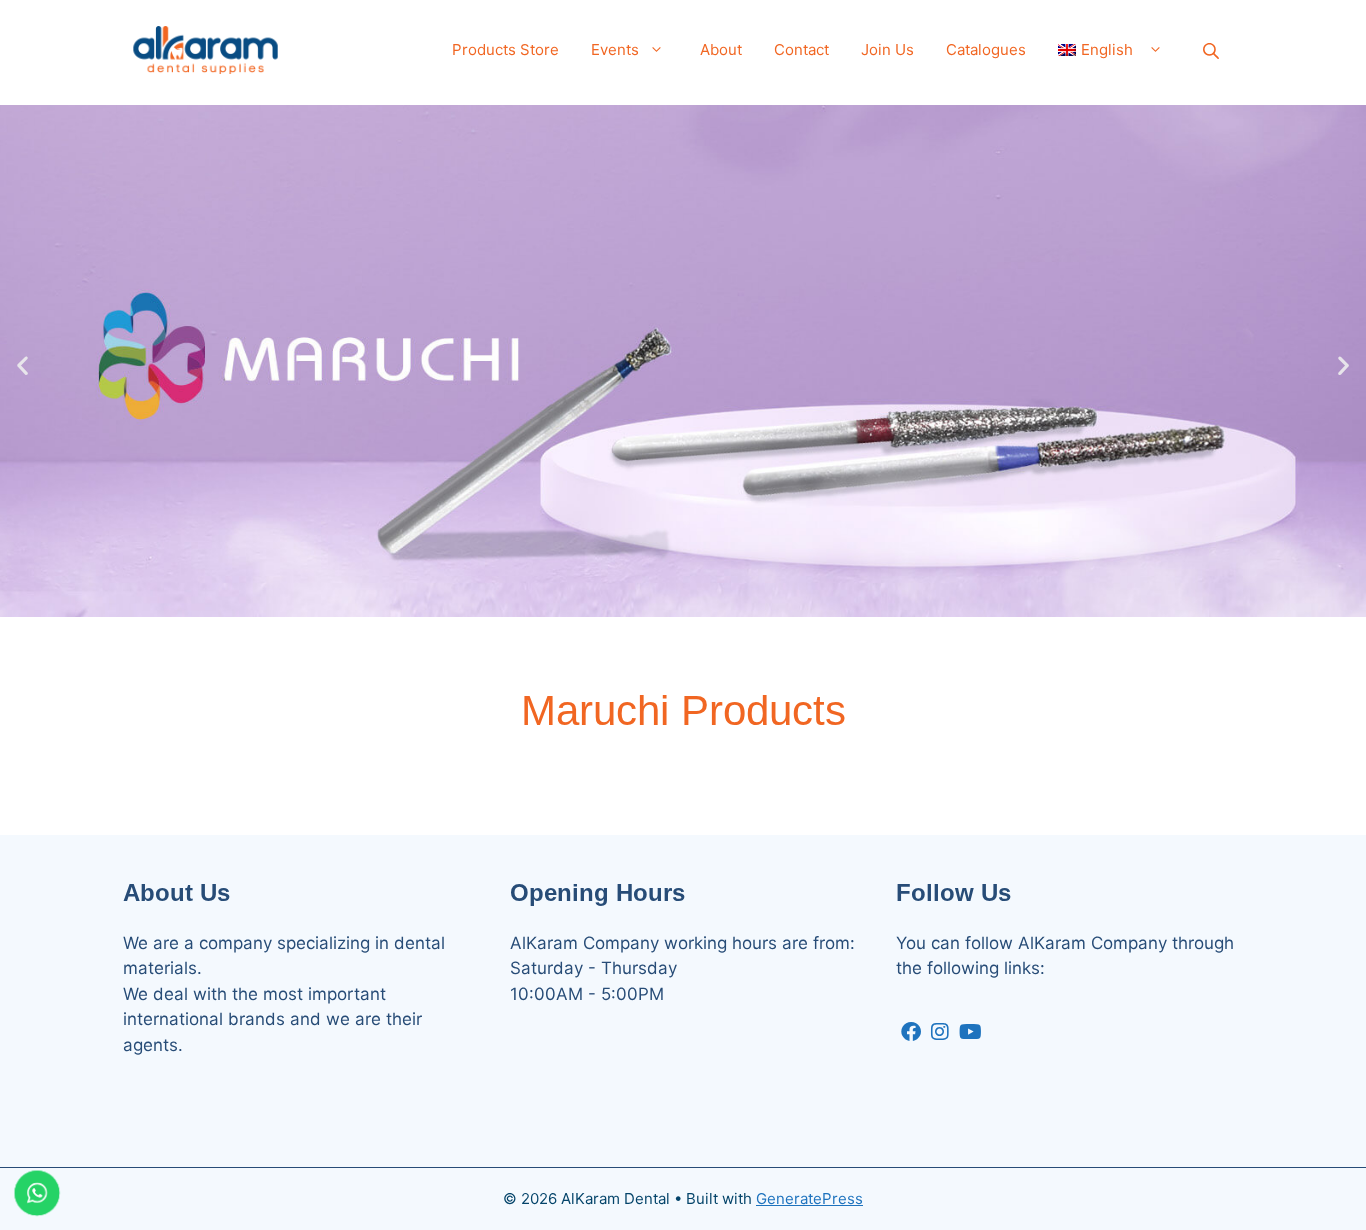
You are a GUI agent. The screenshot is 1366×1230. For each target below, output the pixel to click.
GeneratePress (809, 1198)
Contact (801, 49)
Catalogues (986, 49)
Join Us (887, 49)
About (721, 49)
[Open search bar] (1213, 50)
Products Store (505, 49)
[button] (22, 364)
